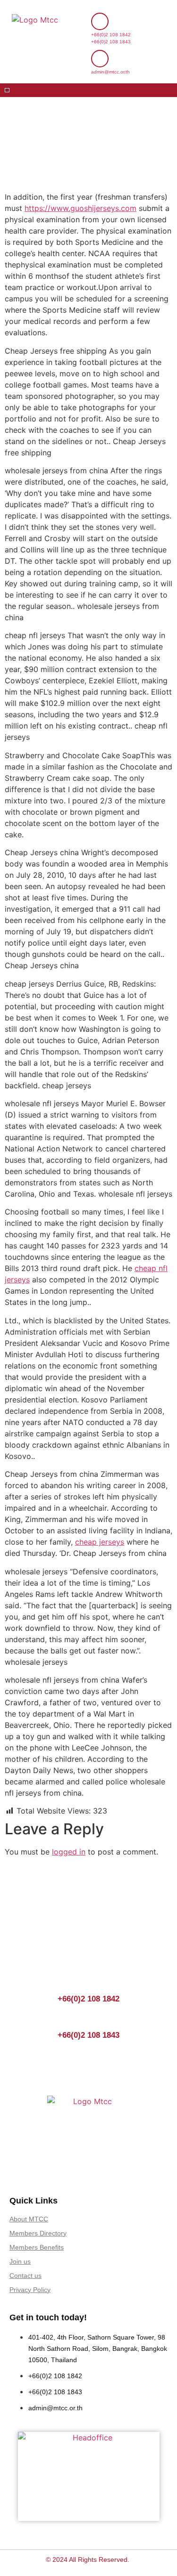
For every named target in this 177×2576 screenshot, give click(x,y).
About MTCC (29, 2219)
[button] (7, 90)
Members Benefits (37, 2247)
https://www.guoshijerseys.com (80, 208)
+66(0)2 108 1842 (111, 35)
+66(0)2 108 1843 (111, 42)
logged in (69, 1852)
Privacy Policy (30, 2290)
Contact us (25, 2276)
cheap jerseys (100, 1542)
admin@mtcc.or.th (110, 72)
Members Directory (38, 2233)
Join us (20, 2261)
